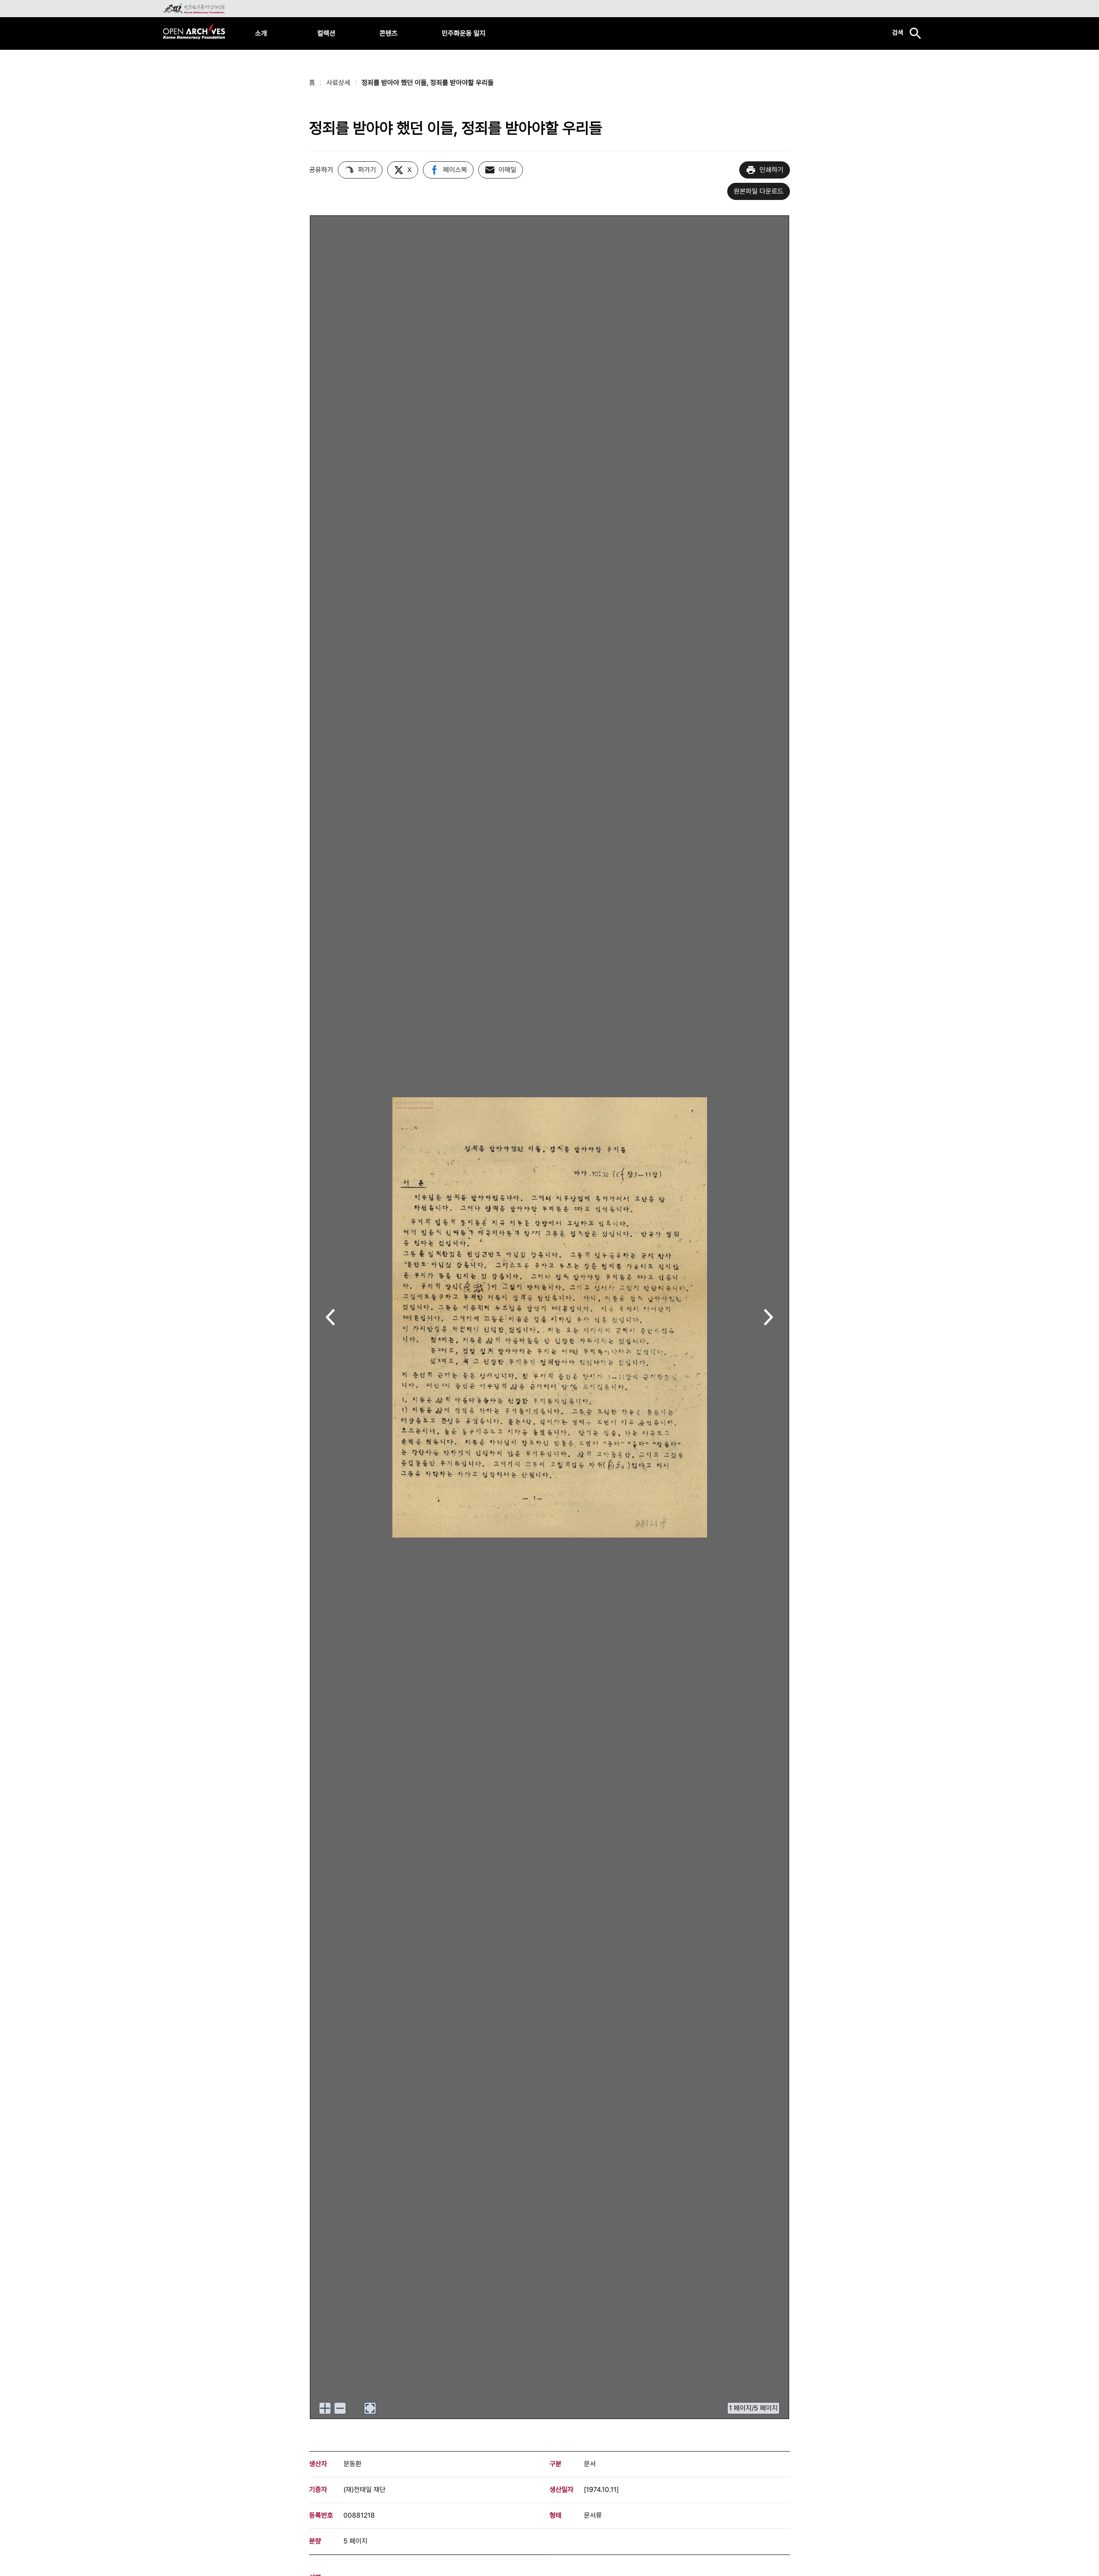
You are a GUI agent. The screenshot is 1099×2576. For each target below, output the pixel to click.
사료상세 (338, 83)
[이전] (330, 1317)
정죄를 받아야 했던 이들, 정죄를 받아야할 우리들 (428, 83)
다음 (769, 1318)
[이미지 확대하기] (325, 2408)
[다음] (769, 1317)
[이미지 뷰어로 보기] (370, 2408)
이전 (330, 1318)
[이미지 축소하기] (340, 2408)
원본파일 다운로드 (759, 191)
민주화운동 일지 (464, 33)
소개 (261, 33)
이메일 (507, 170)
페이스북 (455, 170)
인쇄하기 (771, 170)
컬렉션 (326, 33)
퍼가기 (367, 170)
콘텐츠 (389, 33)
